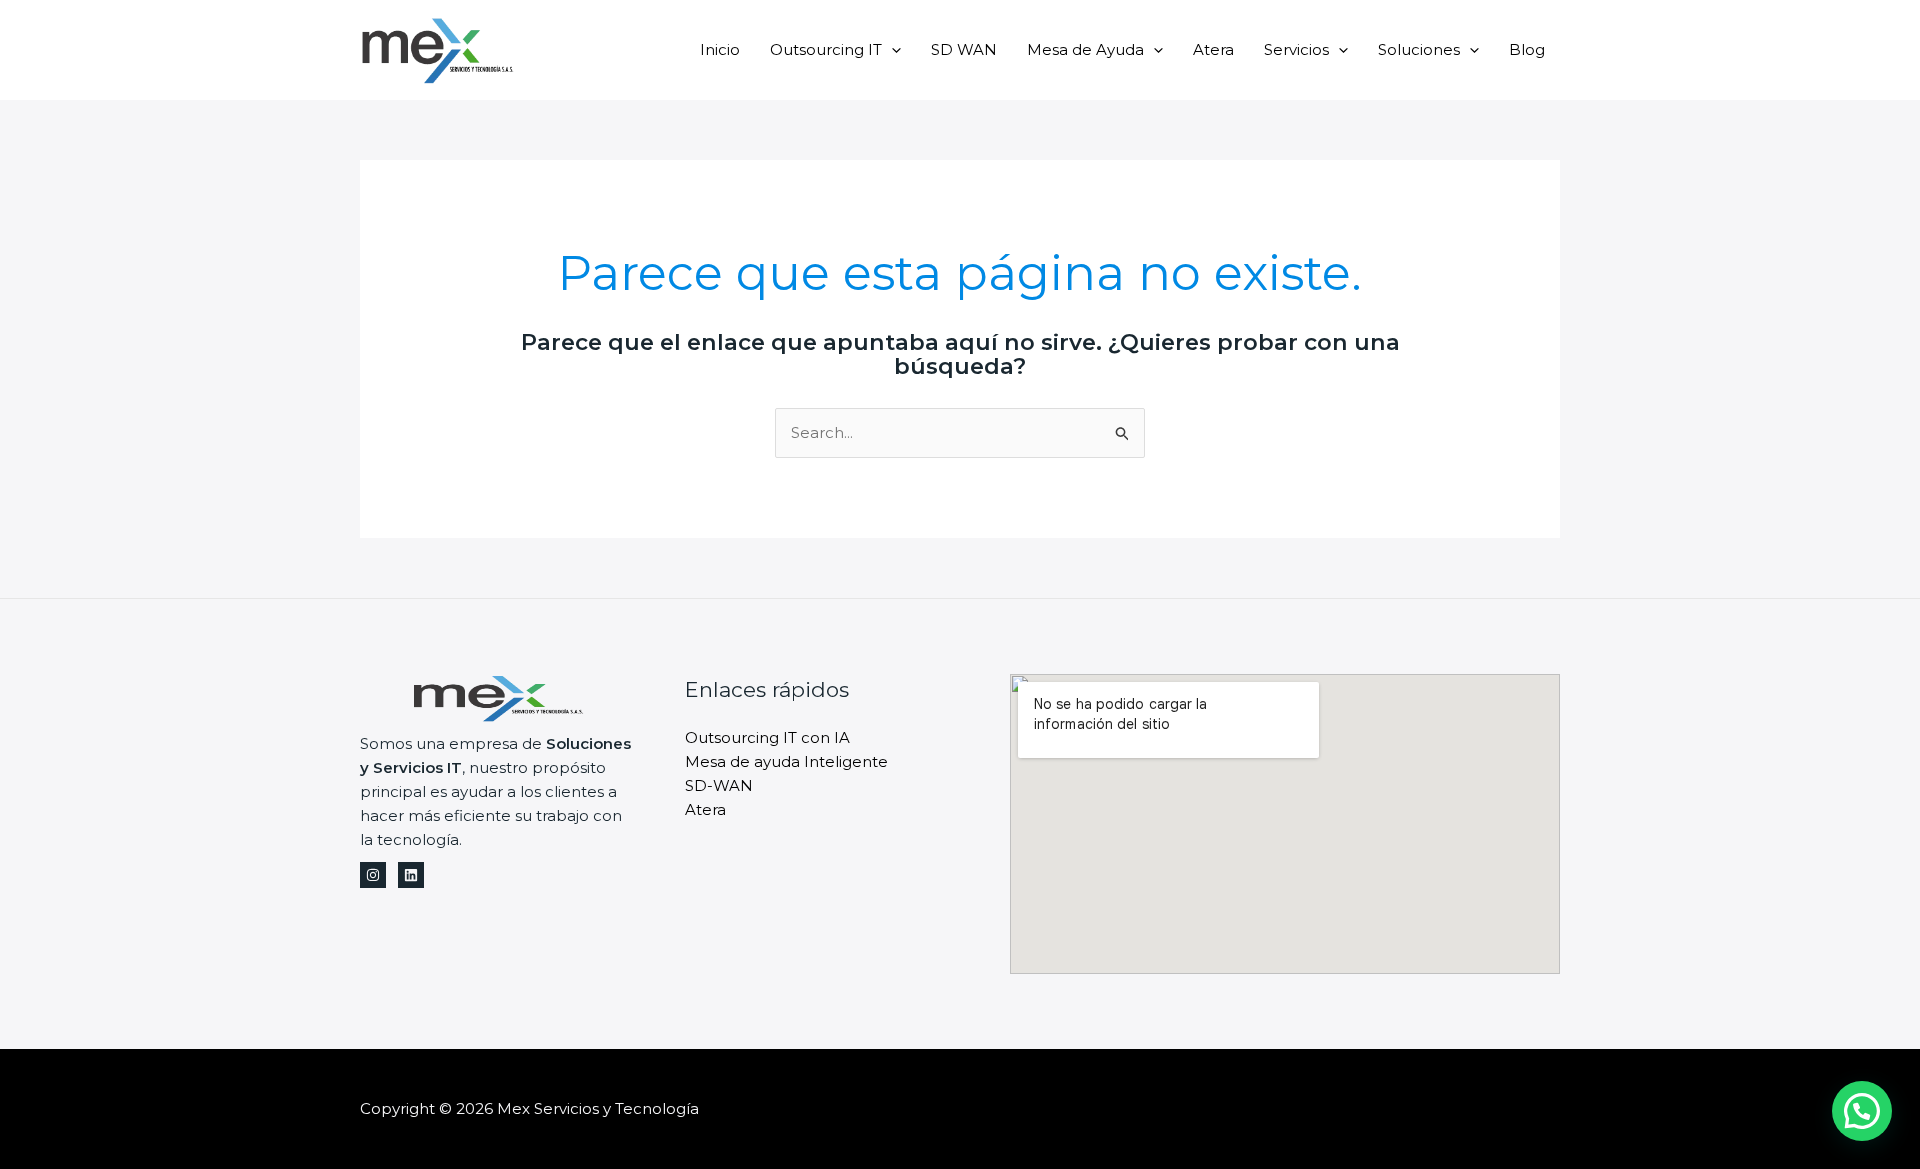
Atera (1213, 49)
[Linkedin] (411, 875)
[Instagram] (373, 875)
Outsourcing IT (826, 49)
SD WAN (964, 49)
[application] (891, 49)
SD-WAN (719, 785)
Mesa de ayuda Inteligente (786, 761)
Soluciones (1419, 49)
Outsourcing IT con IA (767, 737)
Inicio (720, 49)
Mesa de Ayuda (1085, 49)
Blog (1527, 49)
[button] (1862, 1111)
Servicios (1296, 49)
